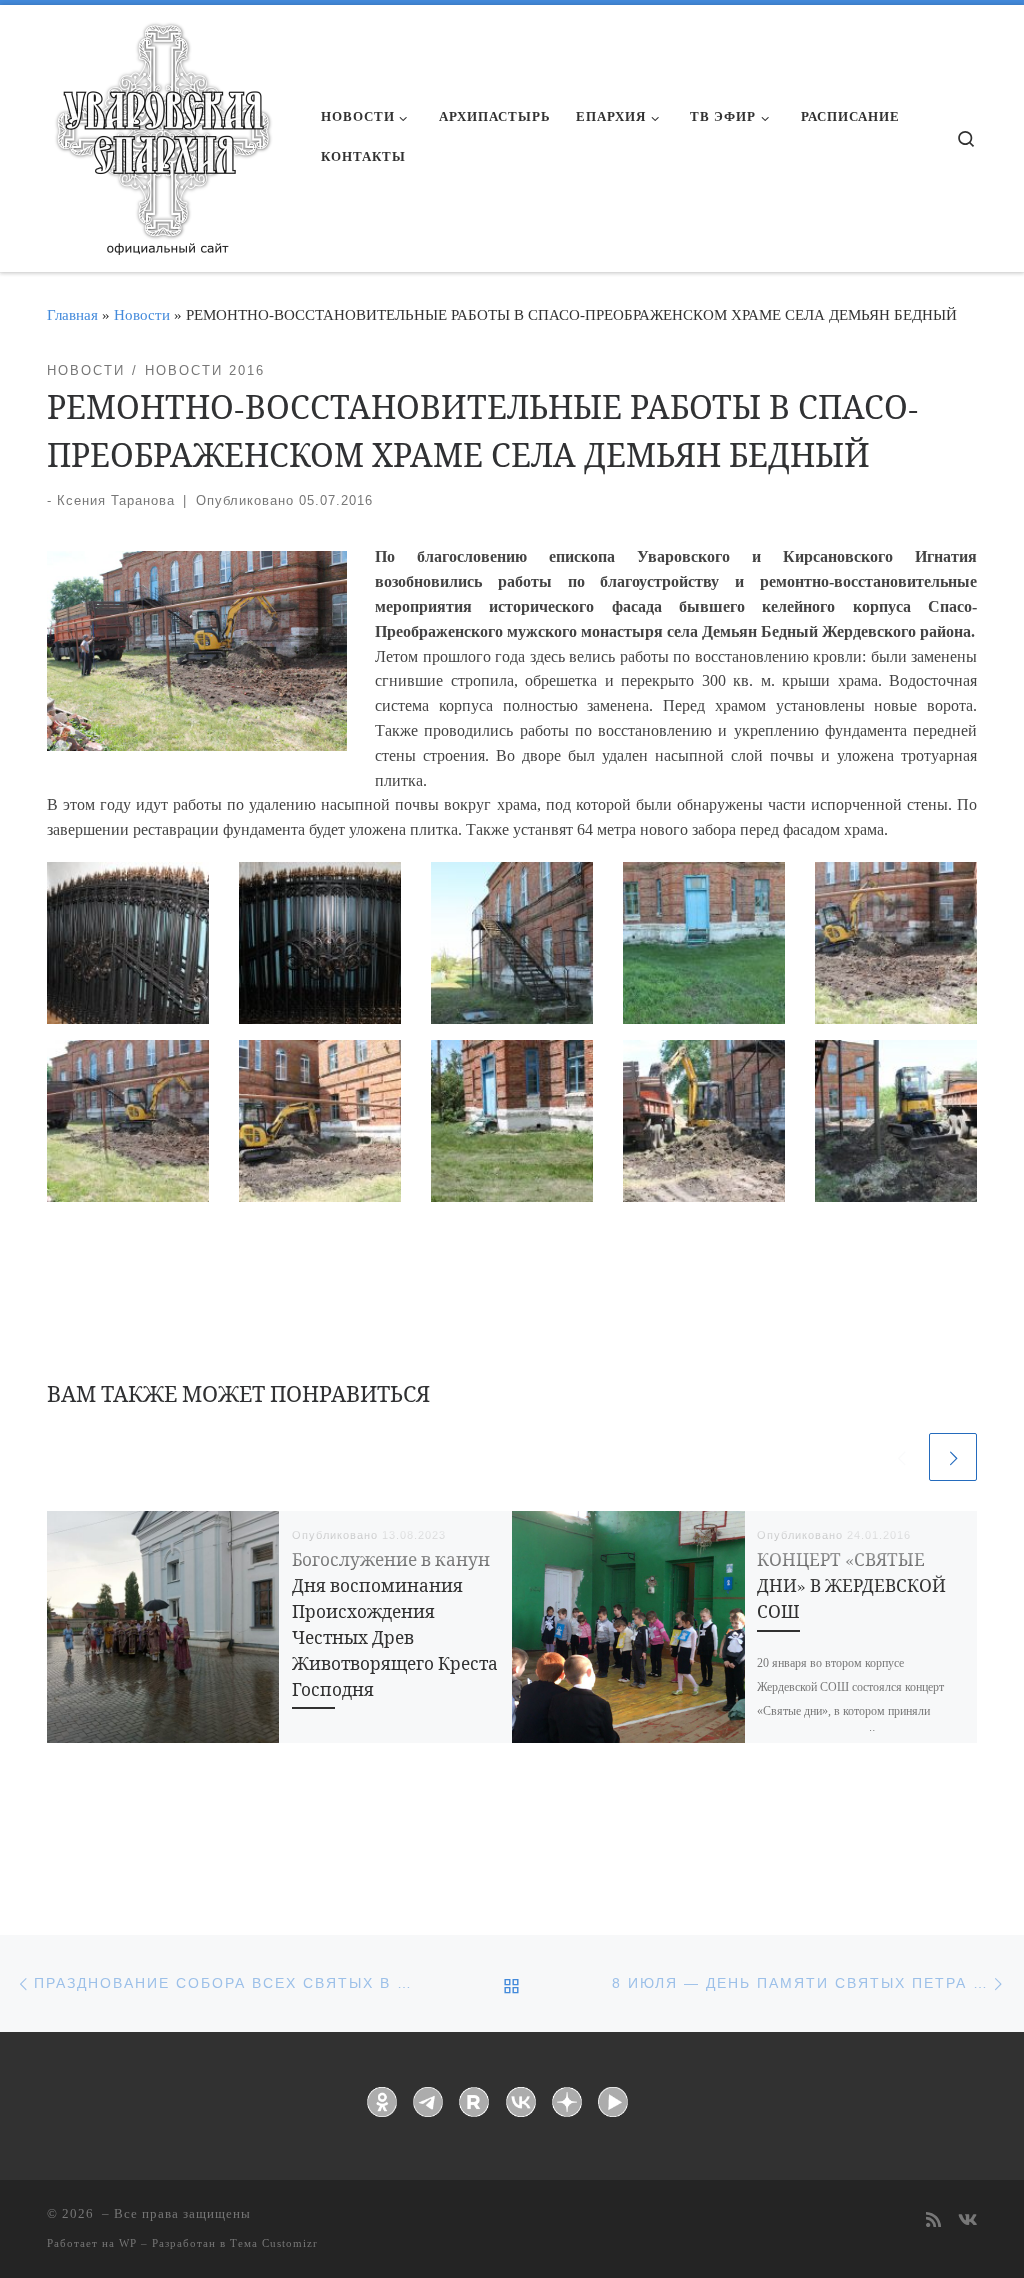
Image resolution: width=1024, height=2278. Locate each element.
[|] (162, 132)
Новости (142, 314)
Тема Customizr (274, 2243)
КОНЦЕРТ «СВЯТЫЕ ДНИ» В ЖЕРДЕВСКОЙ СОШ (851, 1585)
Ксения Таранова (116, 500)
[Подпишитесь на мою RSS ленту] (933, 2221)
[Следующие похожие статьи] (953, 1457)
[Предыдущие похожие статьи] (901, 1457)
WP (128, 2243)
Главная (72, 314)
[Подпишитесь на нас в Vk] (967, 2221)
